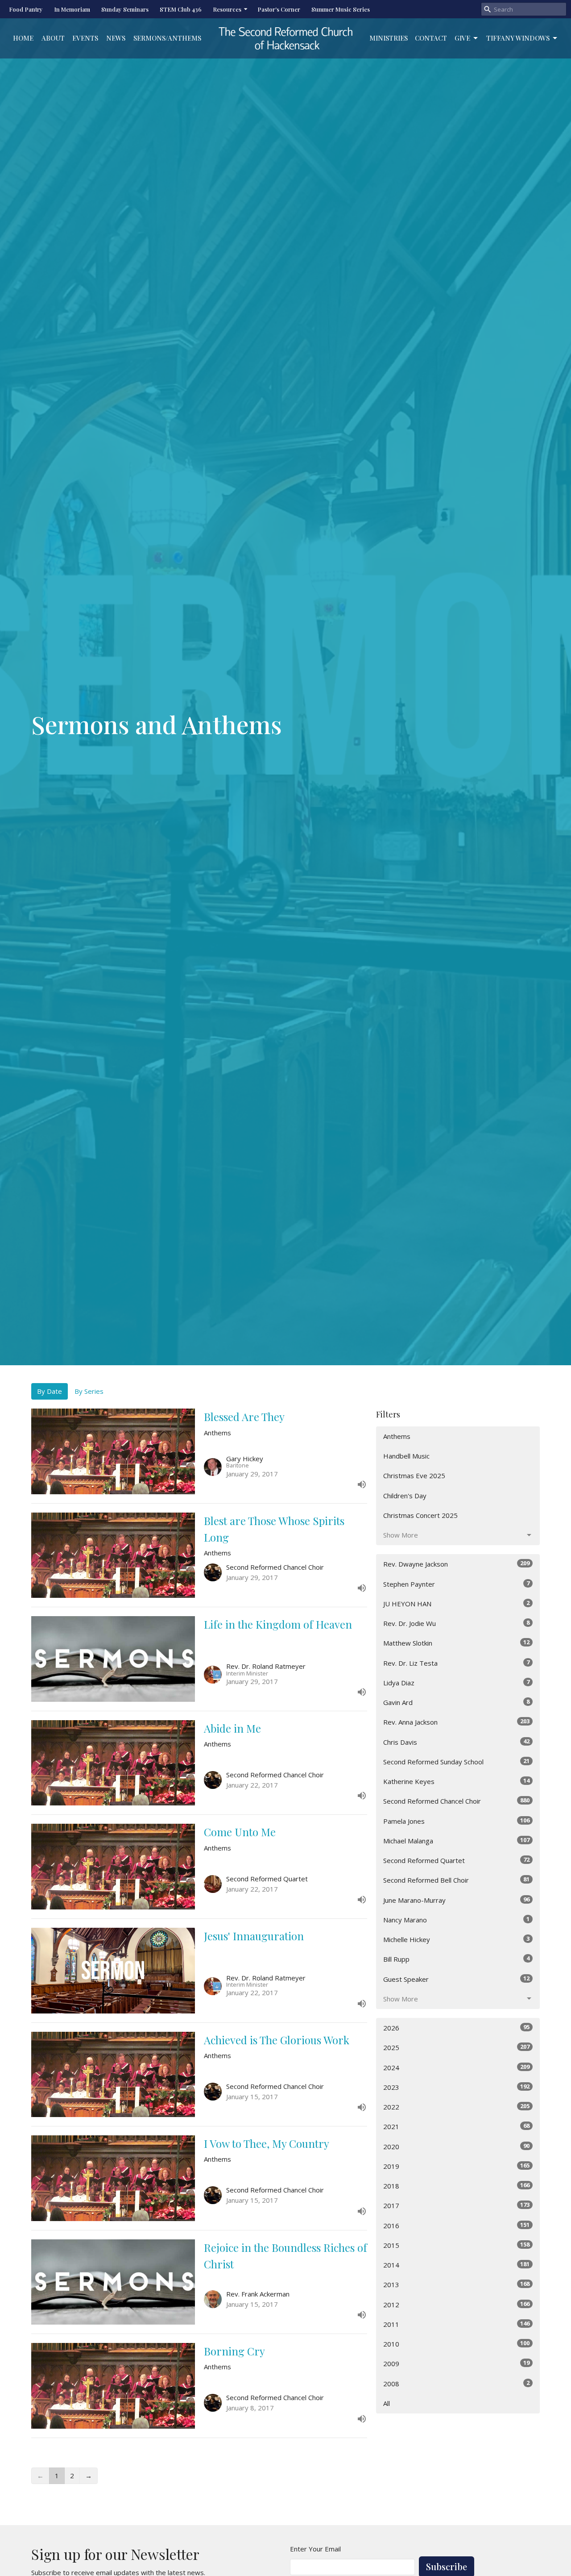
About (53, 38)
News (116, 38)
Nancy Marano (456, 1919)
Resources (227, 9)
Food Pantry (26, 9)
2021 (456, 2126)
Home (23, 38)
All (387, 2403)
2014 (456, 2265)
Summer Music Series (341, 9)
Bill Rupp (456, 1959)
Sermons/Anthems (167, 38)
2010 (456, 2344)
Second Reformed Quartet (456, 1860)
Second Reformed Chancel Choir (456, 1801)
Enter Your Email (315, 2549)
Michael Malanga (456, 1840)
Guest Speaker (456, 1979)
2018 (456, 2186)
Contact (431, 38)
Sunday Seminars (125, 9)
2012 (456, 2304)
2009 (456, 2363)
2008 (456, 2383)
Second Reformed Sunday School (456, 1761)
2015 (456, 2245)
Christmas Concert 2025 (420, 1515)
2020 (456, 2146)
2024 (456, 2067)
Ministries (389, 38)
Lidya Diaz (456, 1682)
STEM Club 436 (181, 9)
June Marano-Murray (456, 1900)
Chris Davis (456, 1742)
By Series (89, 1391)
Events (85, 38)
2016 (456, 2225)
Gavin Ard (456, 1702)
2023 (456, 2087)
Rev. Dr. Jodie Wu (456, 1623)
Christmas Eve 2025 (414, 1476)
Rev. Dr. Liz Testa (456, 1663)
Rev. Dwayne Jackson (456, 1564)
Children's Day (405, 1496)
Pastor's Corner (279, 9)
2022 (456, 2107)
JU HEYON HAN (456, 1603)
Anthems (397, 1436)
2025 (456, 2047)
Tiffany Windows (518, 38)
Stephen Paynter (456, 1584)
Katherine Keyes (456, 1781)
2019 (456, 2166)
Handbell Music (406, 1456)
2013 (456, 2284)
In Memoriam (72, 9)
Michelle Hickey (456, 1939)
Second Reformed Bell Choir (456, 1880)
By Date (50, 1391)
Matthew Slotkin (456, 1643)
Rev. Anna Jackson (456, 1722)
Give (462, 38)
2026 (456, 2028)
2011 (456, 2324)
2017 (456, 2205)
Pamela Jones (456, 1821)
